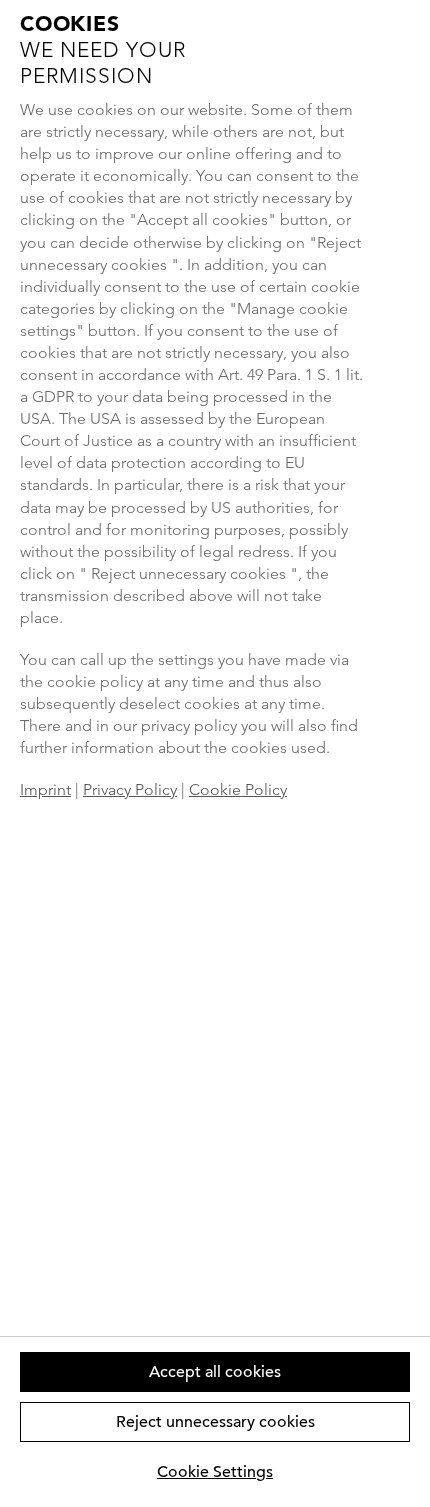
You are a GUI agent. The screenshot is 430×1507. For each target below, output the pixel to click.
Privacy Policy (130, 789)
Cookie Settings (215, 1472)
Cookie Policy (238, 789)
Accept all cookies (215, 1372)
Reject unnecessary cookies (215, 1422)
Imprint (45, 789)
